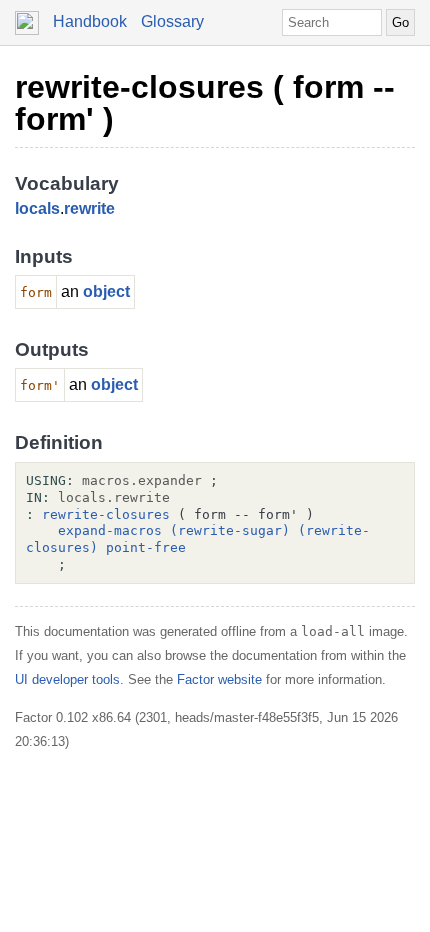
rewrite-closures (106, 514)
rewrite (89, 208)
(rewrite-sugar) (230, 530)
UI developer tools (67, 679)
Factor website (219, 679)
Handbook (90, 21)
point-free (146, 547)
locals (37, 208)
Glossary (172, 21)
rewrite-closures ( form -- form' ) (205, 103)
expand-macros (110, 530)
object (106, 291)
